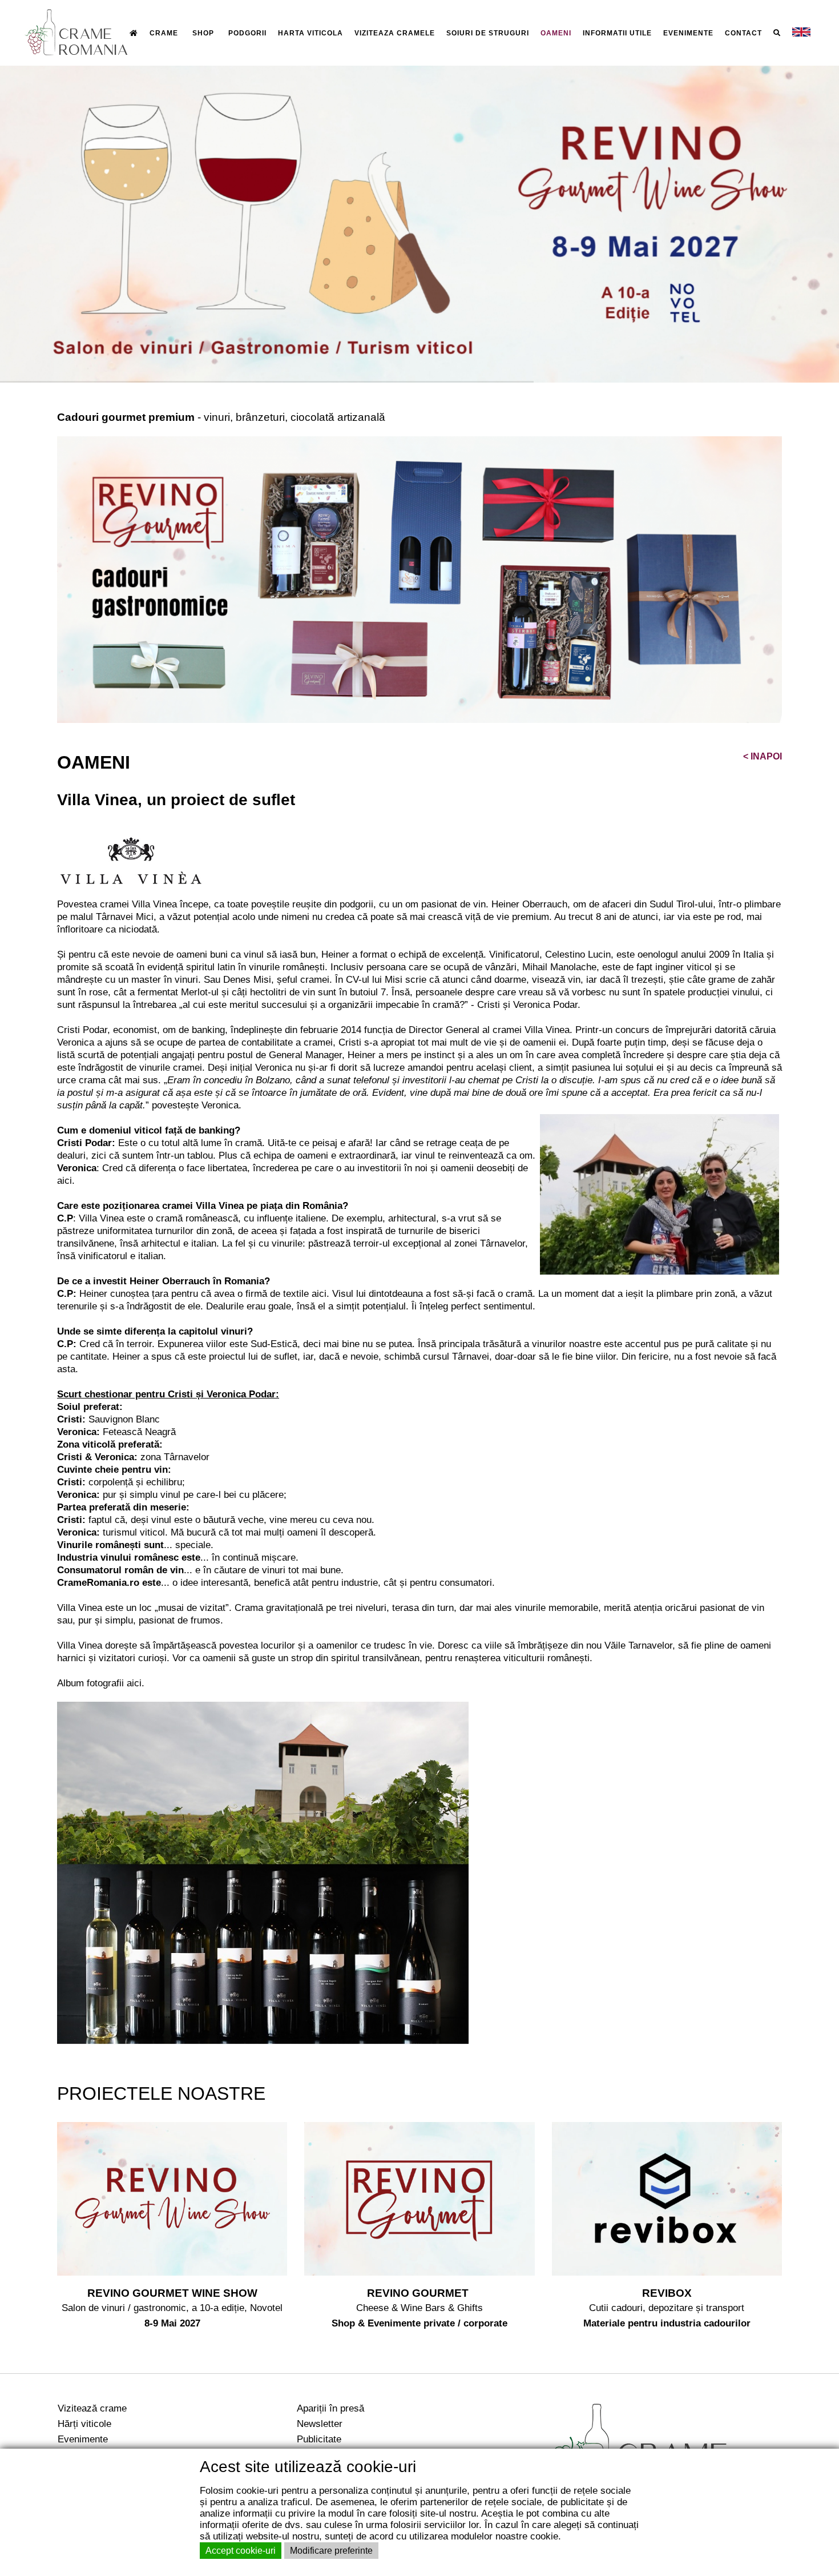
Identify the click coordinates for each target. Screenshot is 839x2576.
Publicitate (319, 2439)
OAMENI (556, 33)
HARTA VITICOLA (310, 33)
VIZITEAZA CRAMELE (395, 33)
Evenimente (83, 2439)
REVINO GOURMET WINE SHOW (172, 2293)
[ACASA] (134, 33)
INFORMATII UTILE (617, 33)
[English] (801, 33)
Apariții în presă (330, 2408)
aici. (136, 1683)
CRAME (164, 33)
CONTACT (743, 33)
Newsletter (320, 2424)
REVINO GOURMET (419, 2293)
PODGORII (247, 33)
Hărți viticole (84, 2424)
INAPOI (763, 756)
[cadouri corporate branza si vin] (419, 579)
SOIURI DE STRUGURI (488, 33)
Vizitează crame (92, 2408)
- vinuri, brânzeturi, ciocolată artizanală (221, 417)
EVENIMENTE (688, 33)
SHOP (203, 33)
